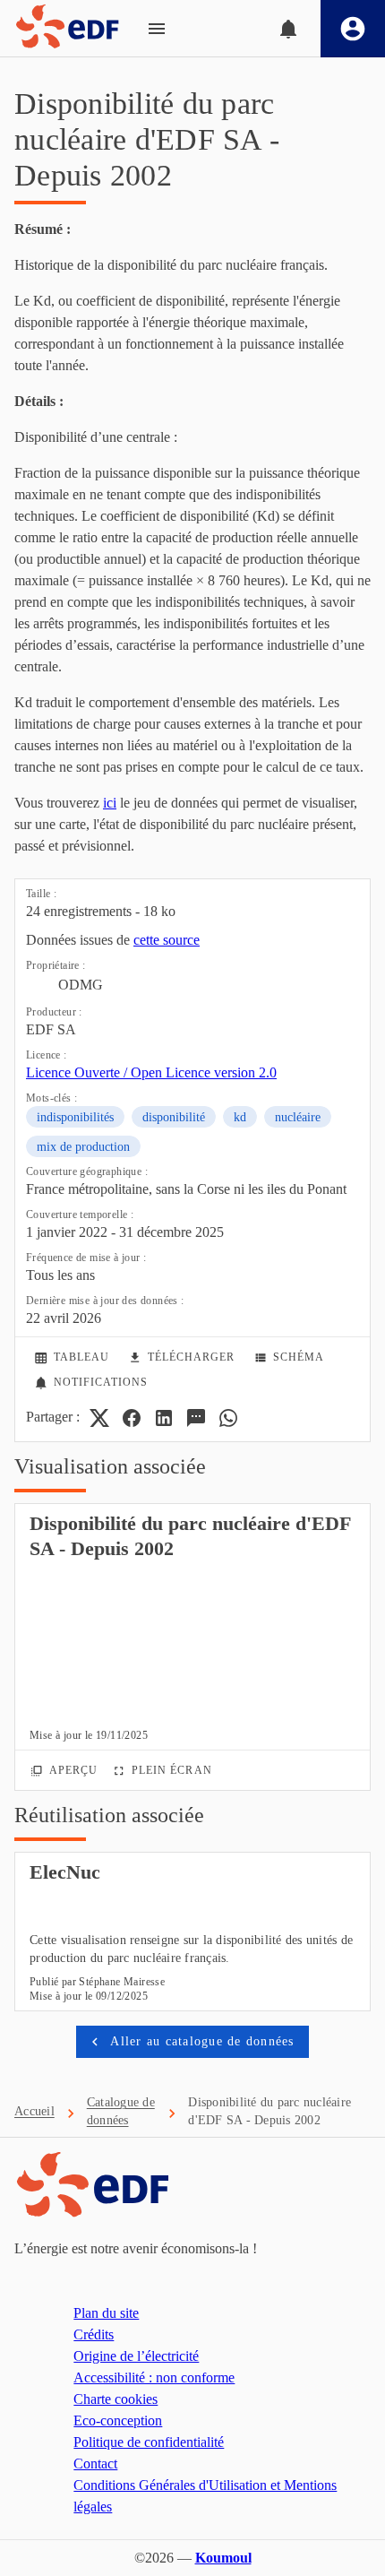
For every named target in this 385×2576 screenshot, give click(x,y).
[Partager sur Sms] (196, 1418)
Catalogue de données (121, 2111)
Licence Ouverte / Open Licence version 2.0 (151, 1072)
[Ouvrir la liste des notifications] (288, 29)
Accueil (34, 2111)
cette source (167, 940)
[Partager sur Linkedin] (164, 1418)
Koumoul (223, 2558)
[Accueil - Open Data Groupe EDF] (60, 29)
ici (110, 803)
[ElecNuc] (192, 1932)
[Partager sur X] (99, 1418)
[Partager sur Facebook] (132, 1418)
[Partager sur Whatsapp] (228, 1418)
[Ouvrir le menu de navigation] (157, 29)
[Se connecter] (353, 29)
